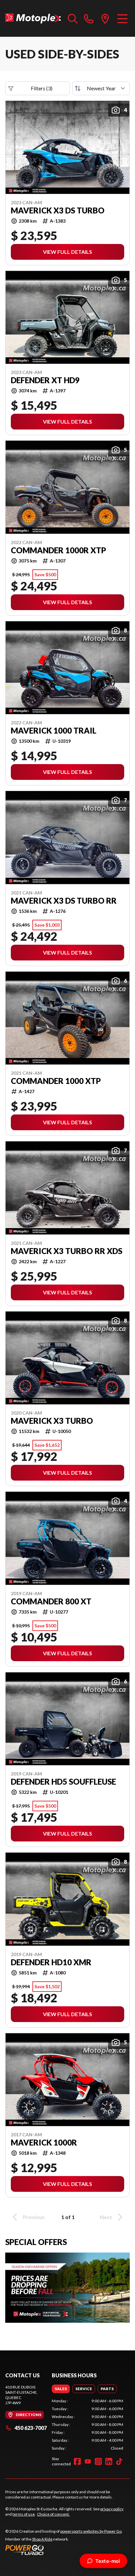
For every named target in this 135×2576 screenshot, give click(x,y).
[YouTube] (88, 2461)
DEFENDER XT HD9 (45, 380)
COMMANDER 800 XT (51, 1601)
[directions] (105, 18)
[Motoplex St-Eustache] (33, 18)
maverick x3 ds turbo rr (64, 901)
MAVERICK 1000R (44, 2143)
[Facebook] (77, 2461)
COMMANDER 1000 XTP (56, 1081)
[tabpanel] (87, 2425)
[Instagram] (98, 2461)
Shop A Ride (42, 2539)
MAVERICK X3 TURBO (52, 1421)
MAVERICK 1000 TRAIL (54, 731)
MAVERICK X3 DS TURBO (58, 210)
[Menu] (122, 18)
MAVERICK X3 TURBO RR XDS (67, 1251)
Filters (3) (42, 88)
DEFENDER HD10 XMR (51, 1962)
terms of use (24, 2514)
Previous (34, 2217)
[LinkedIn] (109, 2461)
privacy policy (112, 2509)
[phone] (89, 18)
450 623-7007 (31, 2428)
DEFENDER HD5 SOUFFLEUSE (63, 1782)
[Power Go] (64, 2550)
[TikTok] (119, 2461)
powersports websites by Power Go (91, 2531)
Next (106, 2217)
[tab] (61, 2389)
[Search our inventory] (73, 18)
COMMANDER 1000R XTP (58, 550)
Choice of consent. (53, 2514)
